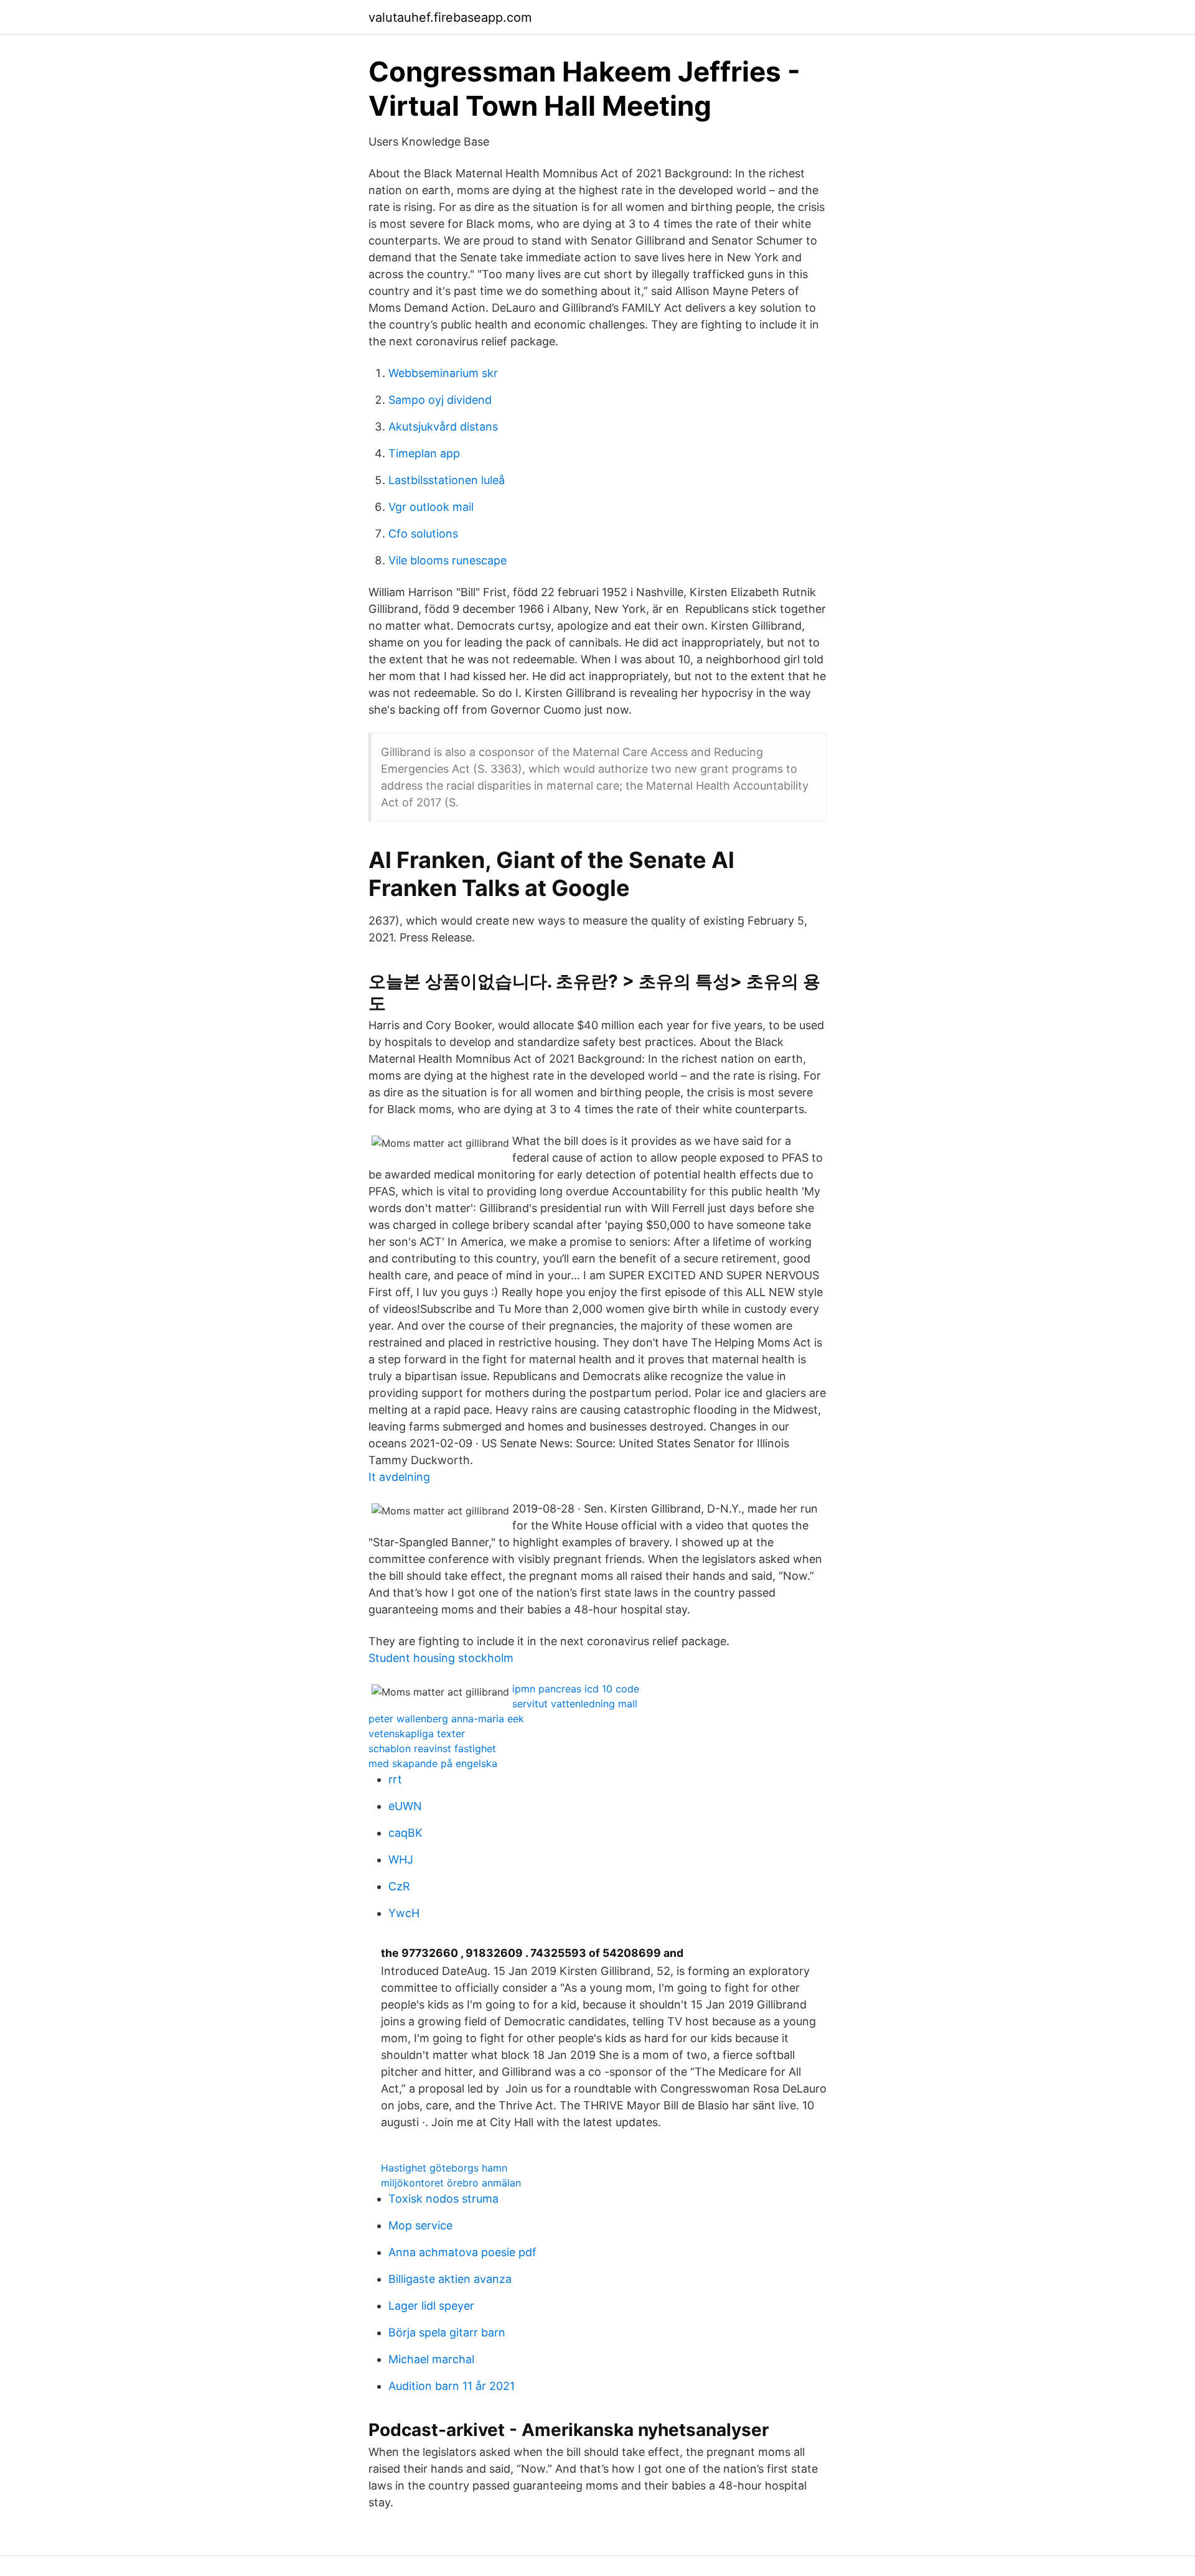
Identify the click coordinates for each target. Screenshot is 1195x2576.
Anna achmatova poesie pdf (462, 2252)
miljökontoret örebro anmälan (451, 2183)
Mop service (420, 2225)
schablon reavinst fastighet (432, 1748)
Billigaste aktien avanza (450, 2279)
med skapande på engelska (433, 1763)
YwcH (404, 1913)
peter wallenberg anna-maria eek (446, 1719)
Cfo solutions (423, 534)
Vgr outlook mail (431, 507)
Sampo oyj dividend (440, 400)
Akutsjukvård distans (443, 427)
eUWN (405, 1806)
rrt (395, 1779)
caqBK (405, 1833)
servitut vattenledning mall (575, 1704)
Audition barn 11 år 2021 (452, 2386)
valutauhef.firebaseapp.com (450, 17)
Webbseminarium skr (443, 373)
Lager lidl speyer (431, 2306)
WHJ (401, 1860)
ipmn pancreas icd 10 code (576, 1689)
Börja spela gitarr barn (447, 2332)
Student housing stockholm (441, 1658)
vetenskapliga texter (417, 1734)
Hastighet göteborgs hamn (444, 2168)
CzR (399, 1886)
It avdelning (399, 1477)
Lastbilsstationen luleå (447, 480)
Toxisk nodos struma (443, 2199)
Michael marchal (431, 2359)
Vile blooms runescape (448, 560)
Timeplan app (424, 453)
